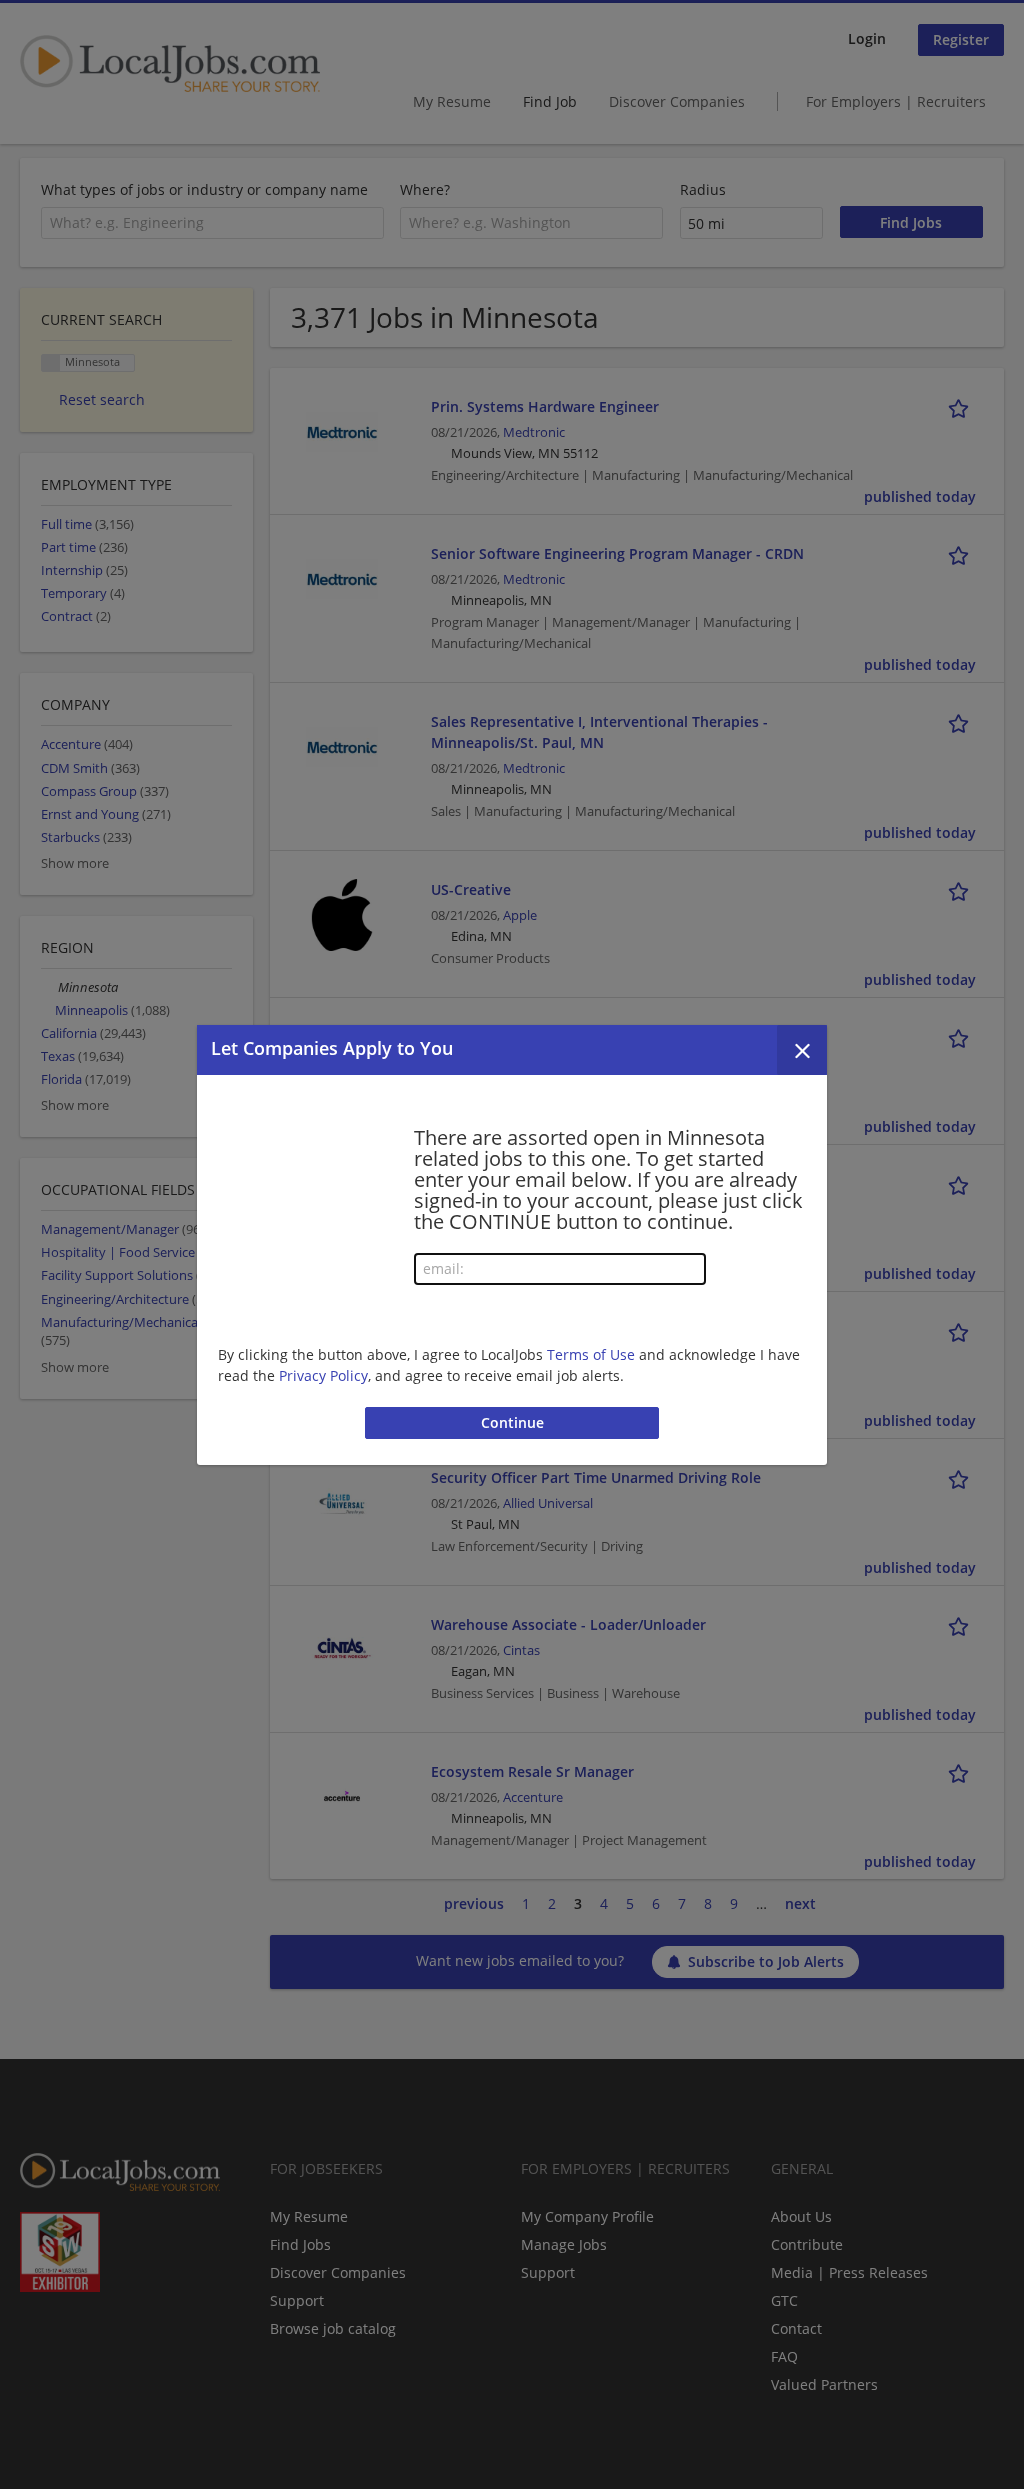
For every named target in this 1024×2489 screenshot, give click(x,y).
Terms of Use (591, 1354)
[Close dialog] (802, 1050)
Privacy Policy (323, 1375)
